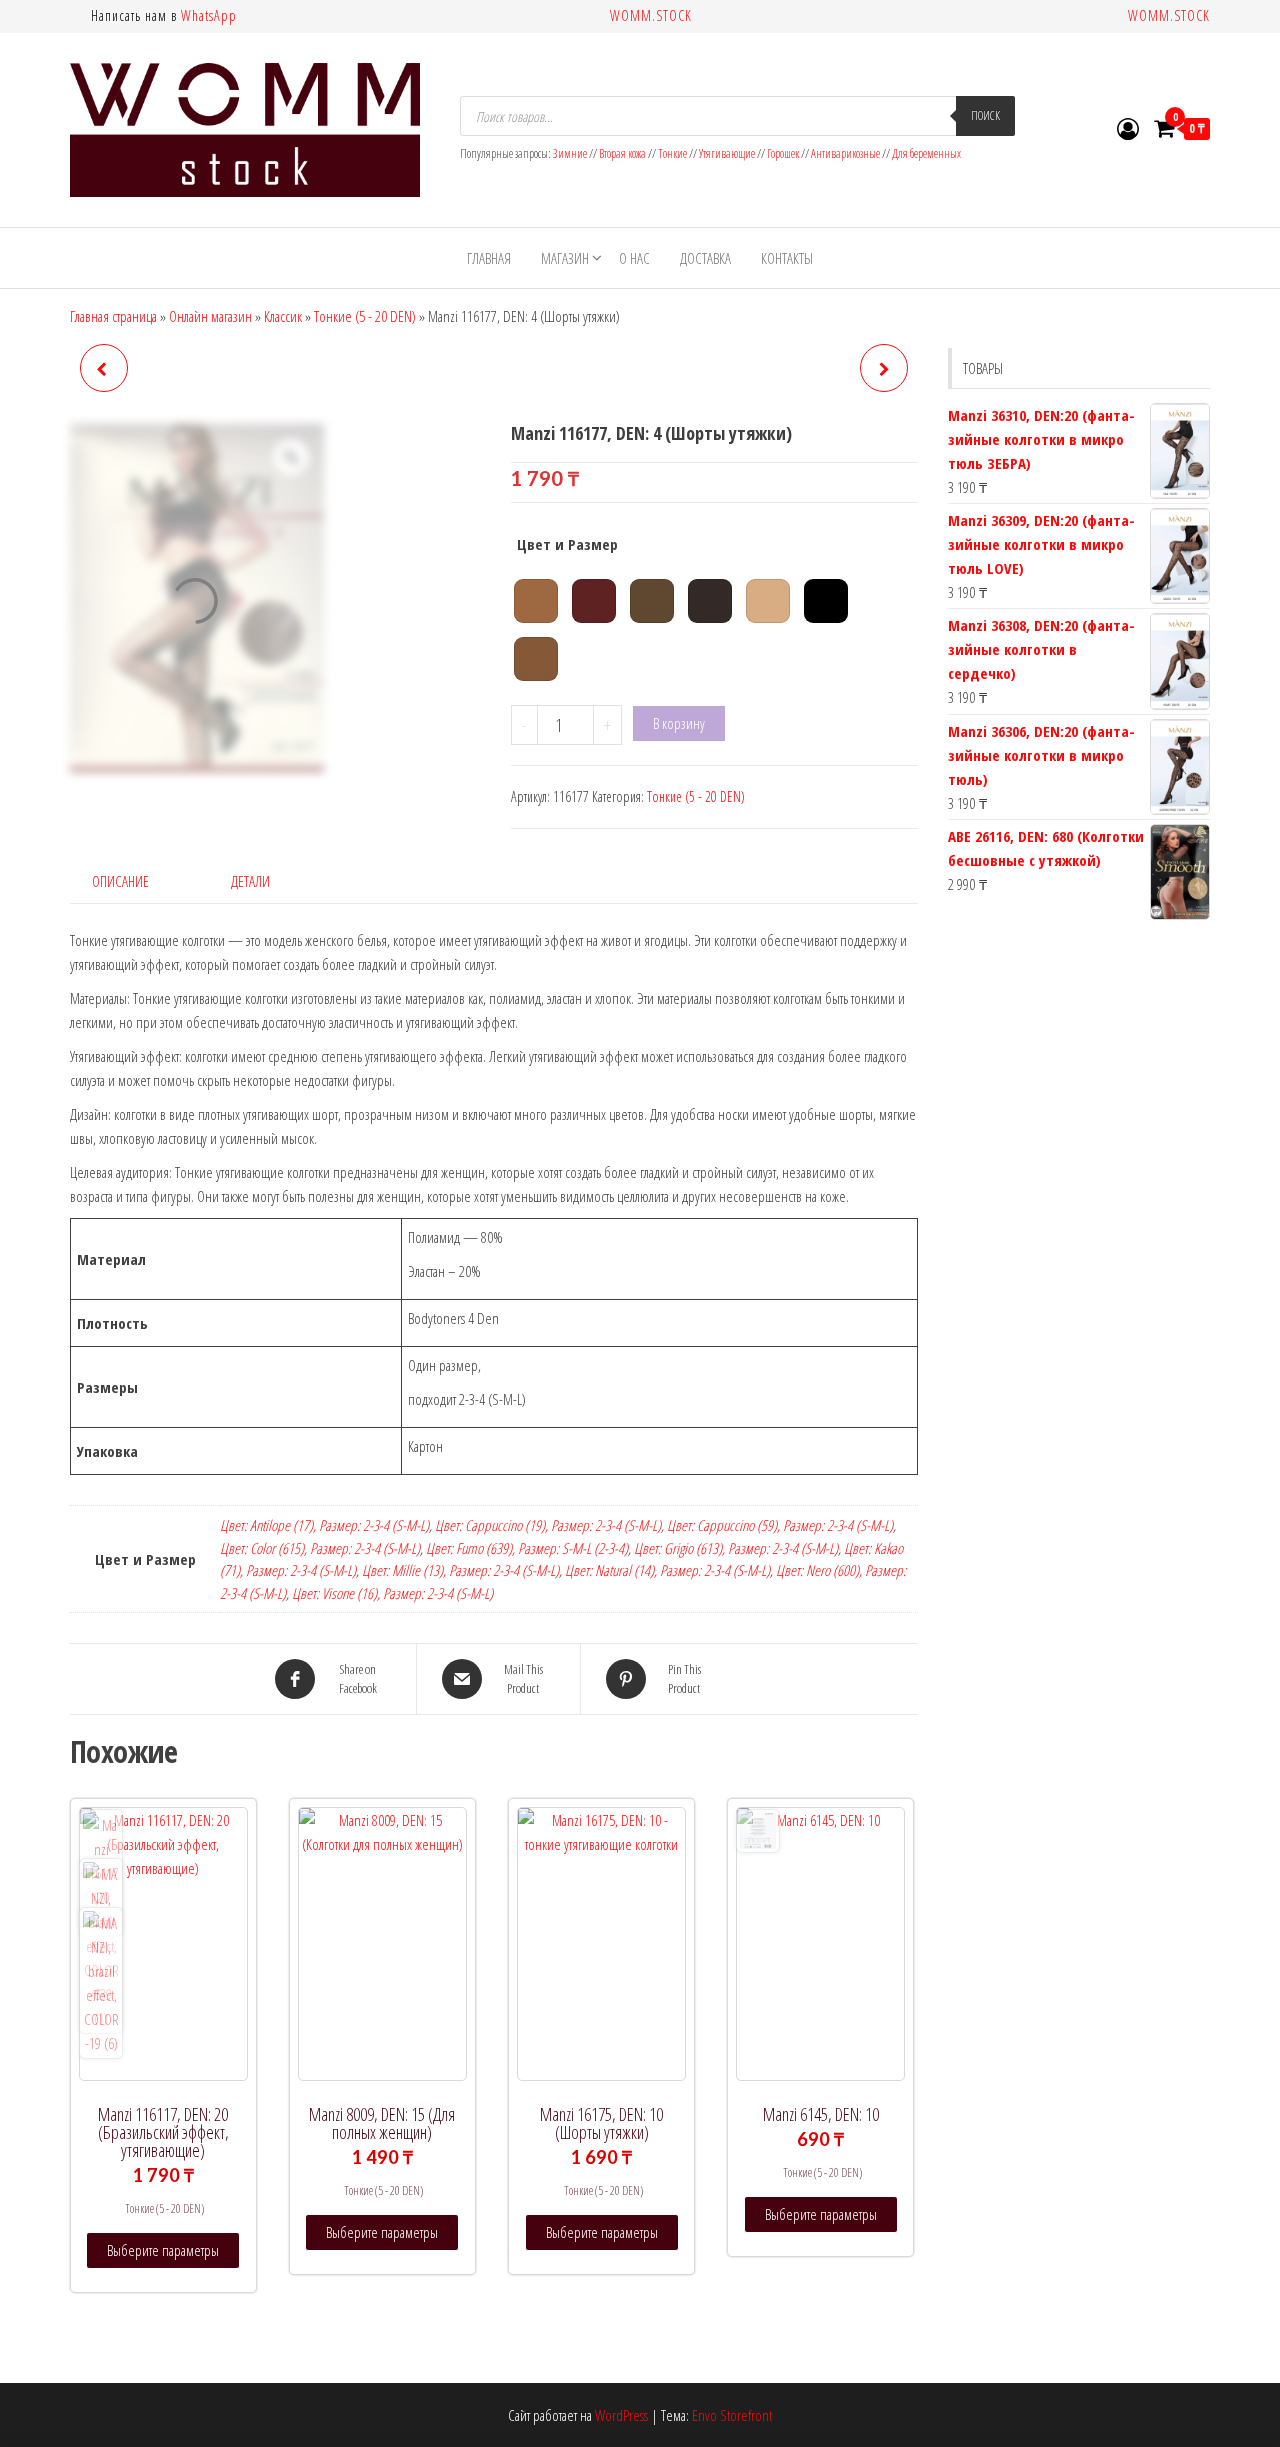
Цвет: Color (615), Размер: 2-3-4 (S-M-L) (320, 1548)
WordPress (621, 2415)
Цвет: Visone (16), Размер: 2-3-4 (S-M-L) (392, 1593)
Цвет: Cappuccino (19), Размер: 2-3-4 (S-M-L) (548, 1525)
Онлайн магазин (210, 316)
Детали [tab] (250, 881)
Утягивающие (727, 153)
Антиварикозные (845, 153)
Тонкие (672, 153)
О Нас (634, 258)
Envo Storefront (732, 2415)
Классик (283, 316)
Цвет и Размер (567, 544)
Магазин (565, 258)
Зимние (571, 153)
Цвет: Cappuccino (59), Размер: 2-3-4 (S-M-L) (780, 1525)
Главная (489, 258)
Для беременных (926, 153)
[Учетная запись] (1128, 128)
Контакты (787, 258)
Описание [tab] (120, 881)
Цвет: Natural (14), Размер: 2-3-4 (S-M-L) (667, 1570)
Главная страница (113, 316)
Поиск (985, 115)
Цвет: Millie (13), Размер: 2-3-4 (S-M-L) (460, 1570)
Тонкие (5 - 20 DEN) (365, 316)
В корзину (679, 723)
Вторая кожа (622, 153)
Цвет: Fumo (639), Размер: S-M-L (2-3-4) (527, 1548)
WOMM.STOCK (651, 15)
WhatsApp (209, 15)
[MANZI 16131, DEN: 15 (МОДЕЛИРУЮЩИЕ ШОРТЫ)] (884, 368)
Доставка (705, 258)
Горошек (783, 153)
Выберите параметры (163, 2250)
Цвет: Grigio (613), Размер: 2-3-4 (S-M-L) (736, 1548)
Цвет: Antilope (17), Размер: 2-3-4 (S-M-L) (324, 1525)
